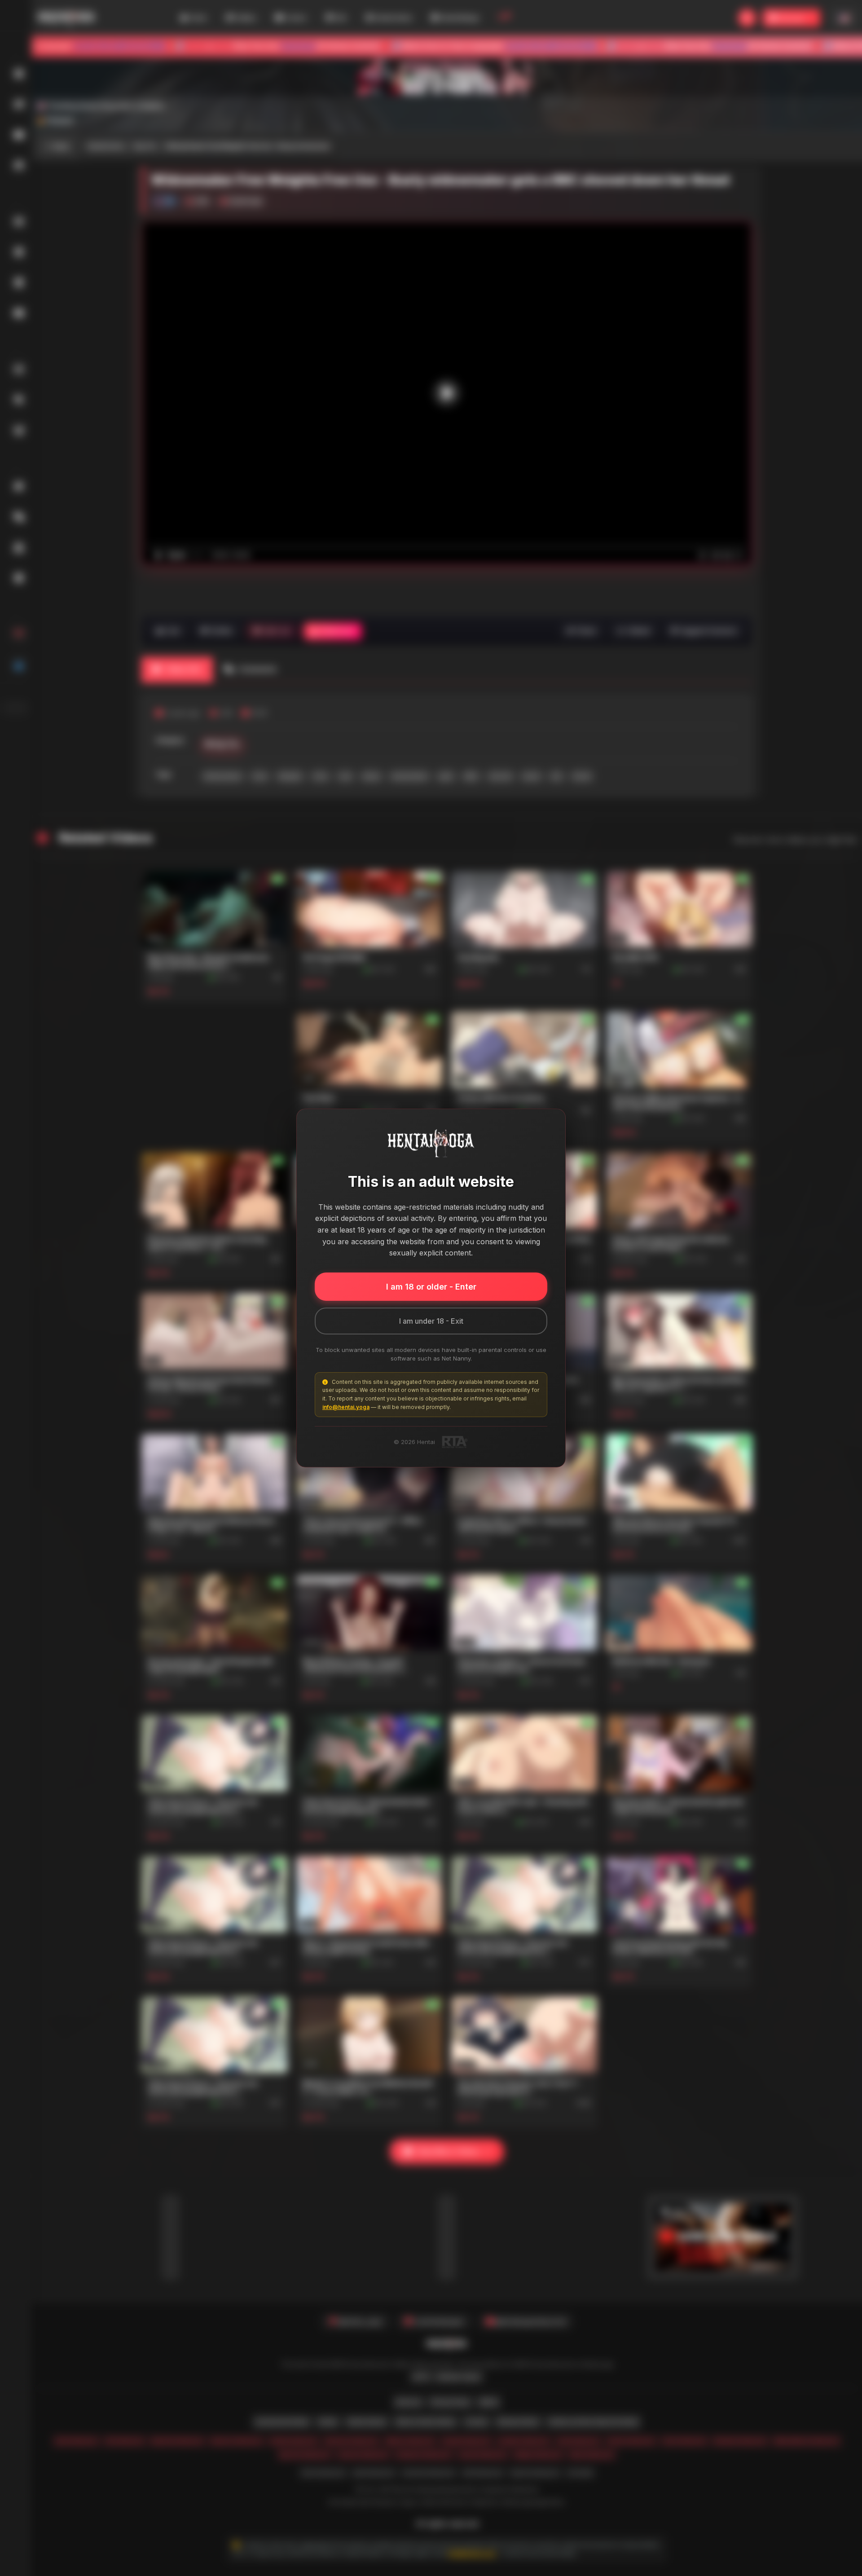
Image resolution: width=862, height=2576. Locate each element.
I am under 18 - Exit (431, 1321)
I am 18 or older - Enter (431, 1287)
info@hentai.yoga (346, 1407)
